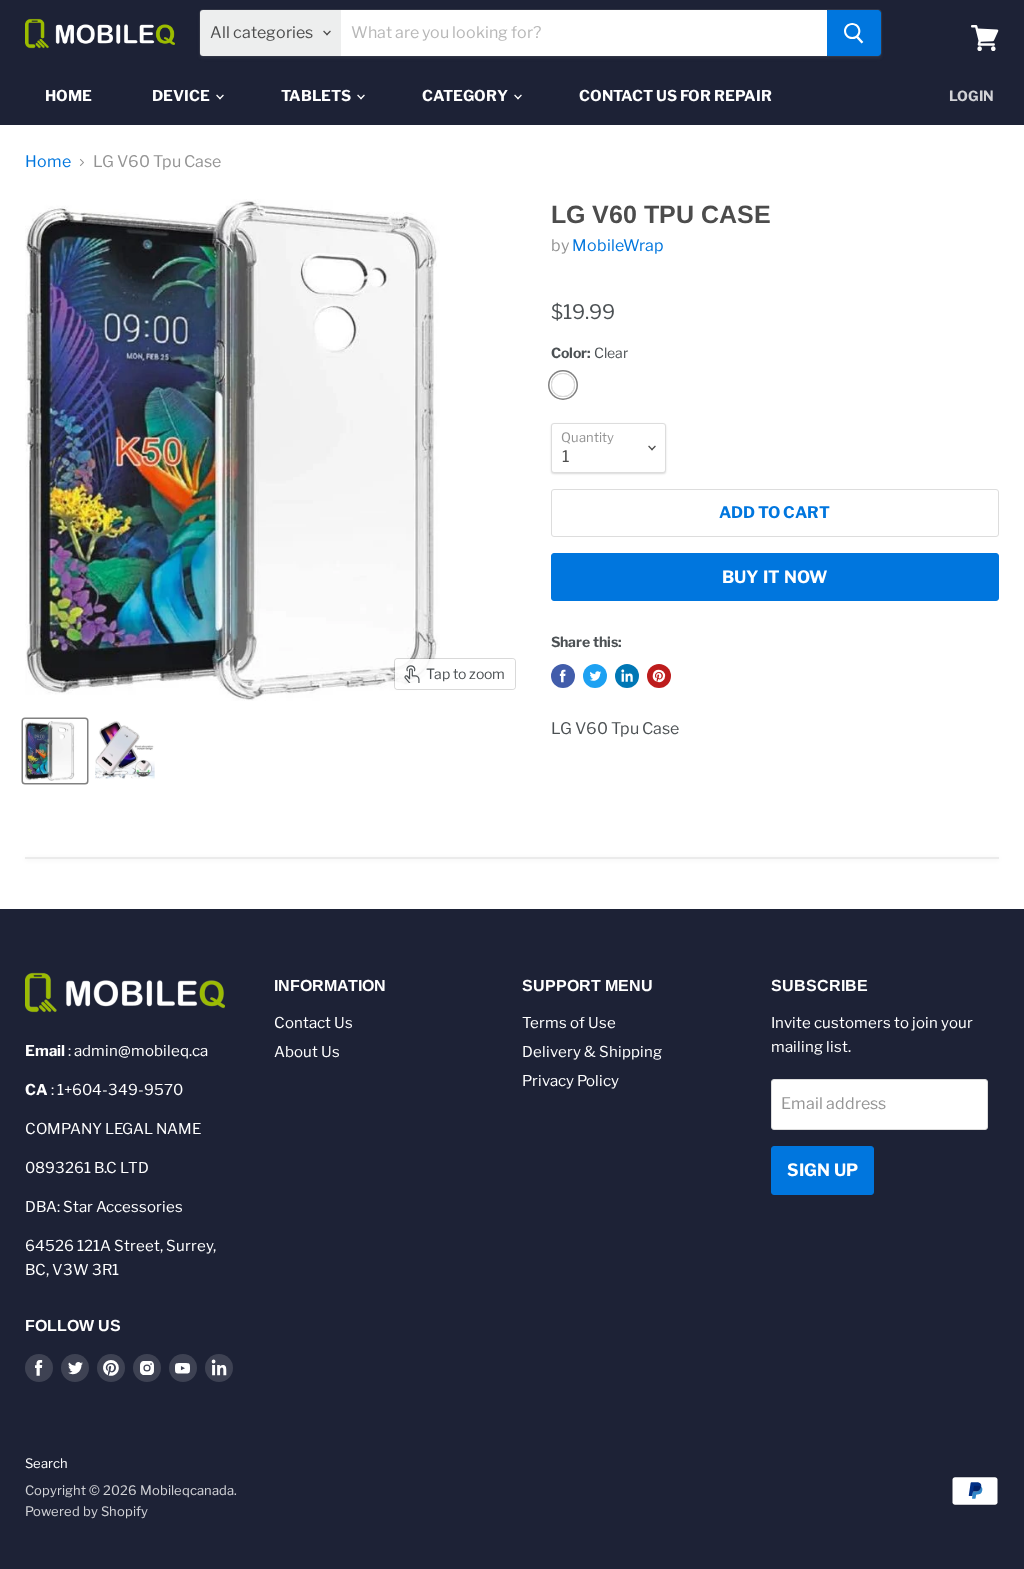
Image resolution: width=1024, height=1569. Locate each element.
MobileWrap (618, 245)
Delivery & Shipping (592, 1052)
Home (68, 96)
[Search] (854, 33)
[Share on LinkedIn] (627, 676)
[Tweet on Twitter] (595, 676)
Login (971, 95)
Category (466, 96)
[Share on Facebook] (563, 676)
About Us (307, 1052)
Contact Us (313, 1023)
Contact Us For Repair (675, 96)
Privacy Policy (570, 1081)
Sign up (822, 1170)
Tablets (317, 96)
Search (46, 1463)
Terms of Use (569, 1023)
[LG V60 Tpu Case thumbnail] (55, 751)
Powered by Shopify (86, 1511)
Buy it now (774, 577)
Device (182, 96)
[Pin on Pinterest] (659, 676)
